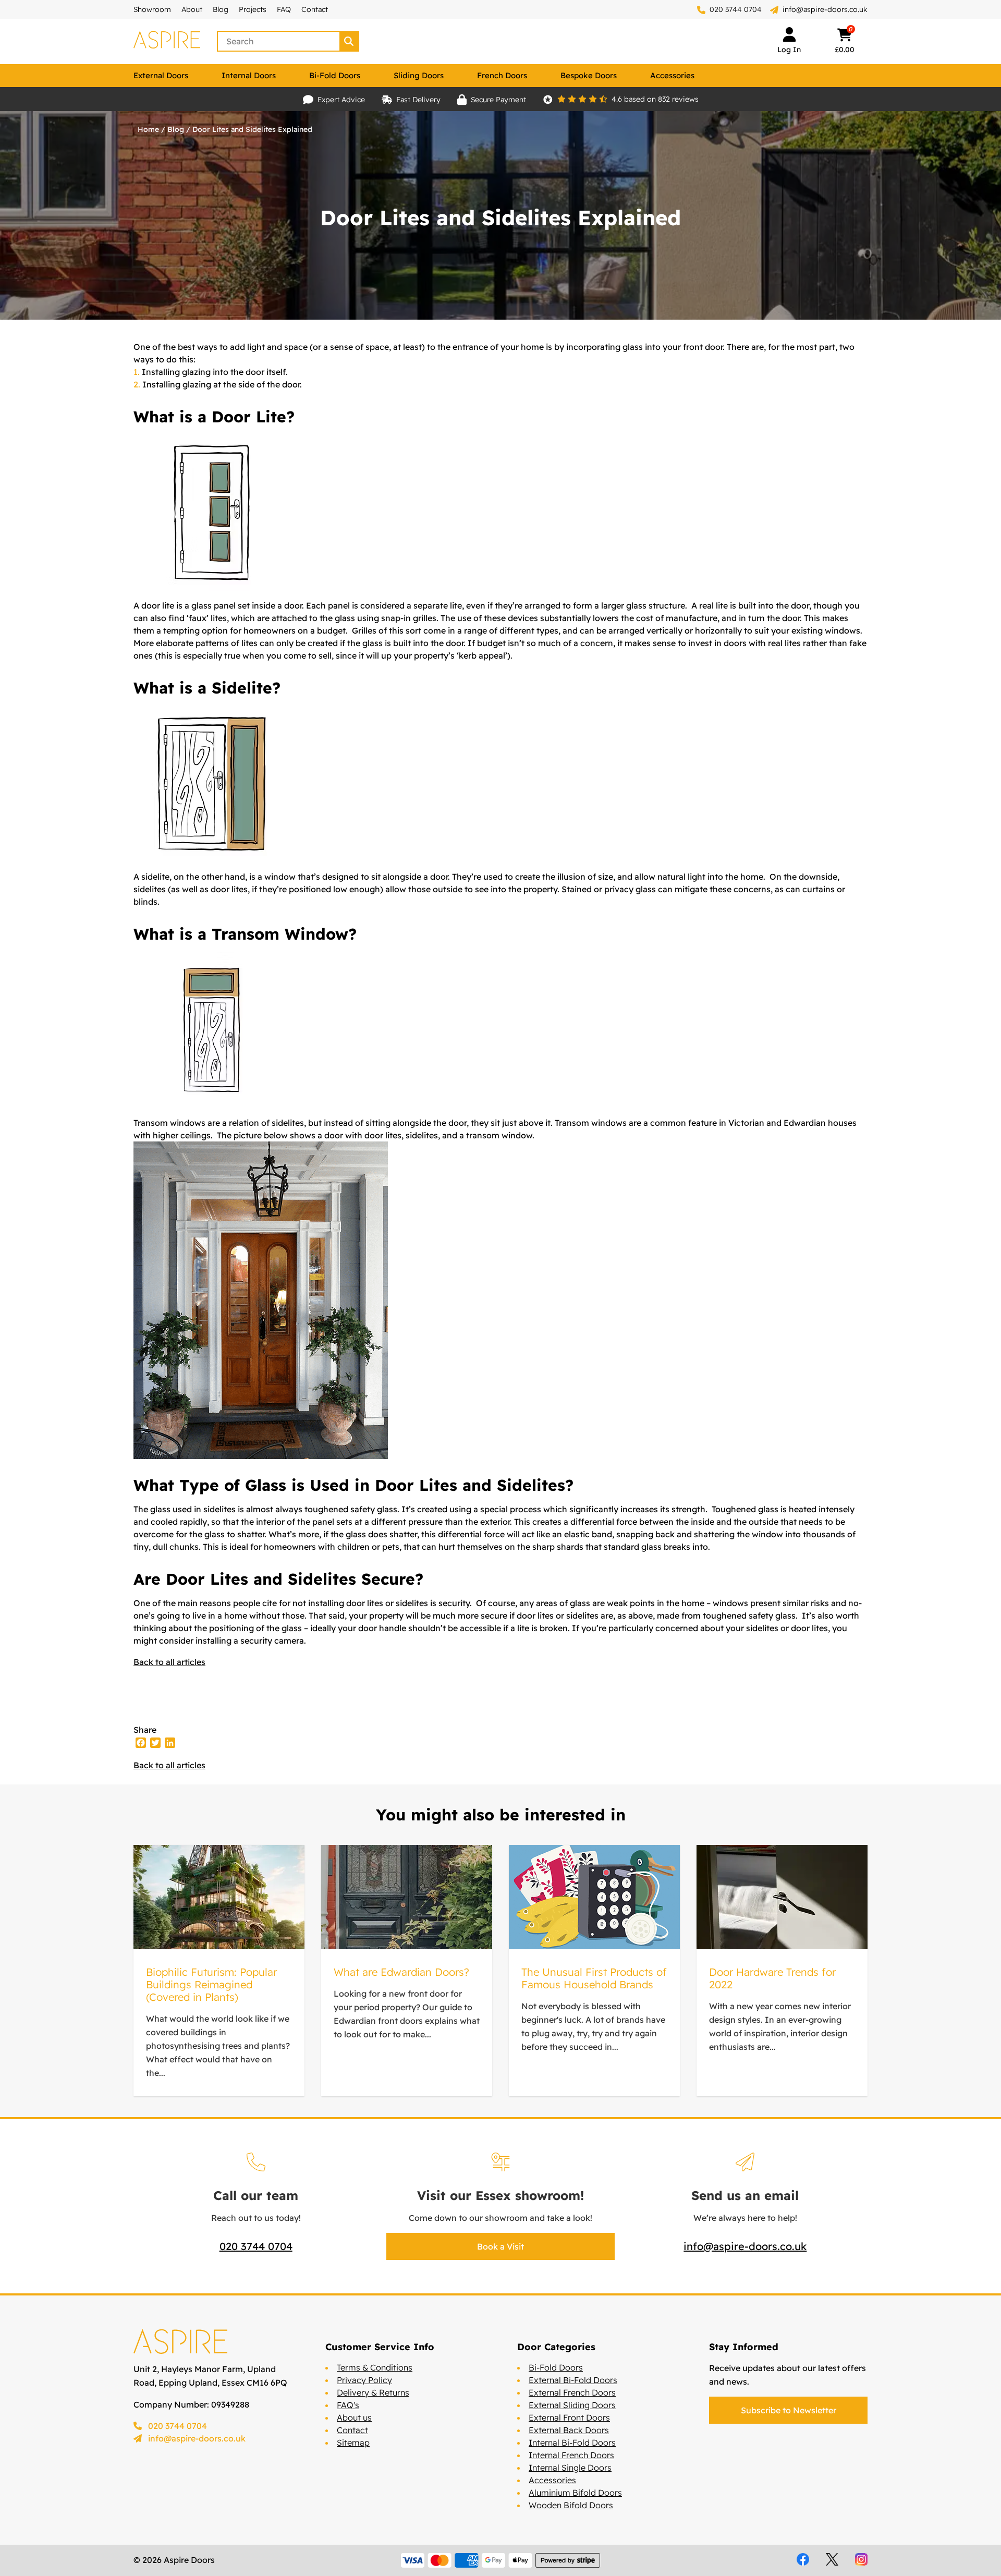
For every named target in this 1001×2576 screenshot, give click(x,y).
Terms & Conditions (375, 2367)
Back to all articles (169, 1662)
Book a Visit (500, 2246)
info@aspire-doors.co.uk (825, 9)
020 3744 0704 (735, 9)
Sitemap (353, 2443)
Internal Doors (249, 75)
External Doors (161, 75)
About (192, 9)
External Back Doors (569, 2430)
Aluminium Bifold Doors (575, 2493)
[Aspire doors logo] (167, 41)
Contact (315, 9)
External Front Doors (569, 2417)
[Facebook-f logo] (803, 2559)
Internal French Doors (571, 2455)
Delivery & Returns (373, 2392)
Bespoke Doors (589, 75)
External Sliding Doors (572, 2405)
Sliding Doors (419, 75)
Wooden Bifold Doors (571, 2505)
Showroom (152, 9)
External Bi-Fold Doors (573, 2380)
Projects (253, 9)
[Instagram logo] (861, 2559)
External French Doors (572, 2392)
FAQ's (348, 2405)
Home (148, 129)
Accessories (672, 75)
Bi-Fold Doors (335, 75)
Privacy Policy (364, 2380)
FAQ (284, 9)
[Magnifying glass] (350, 41)
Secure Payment (498, 100)
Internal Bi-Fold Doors (572, 2443)
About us (354, 2417)
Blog (221, 9)
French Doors (502, 75)
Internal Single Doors (570, 2468)
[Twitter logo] (832, 2559)
